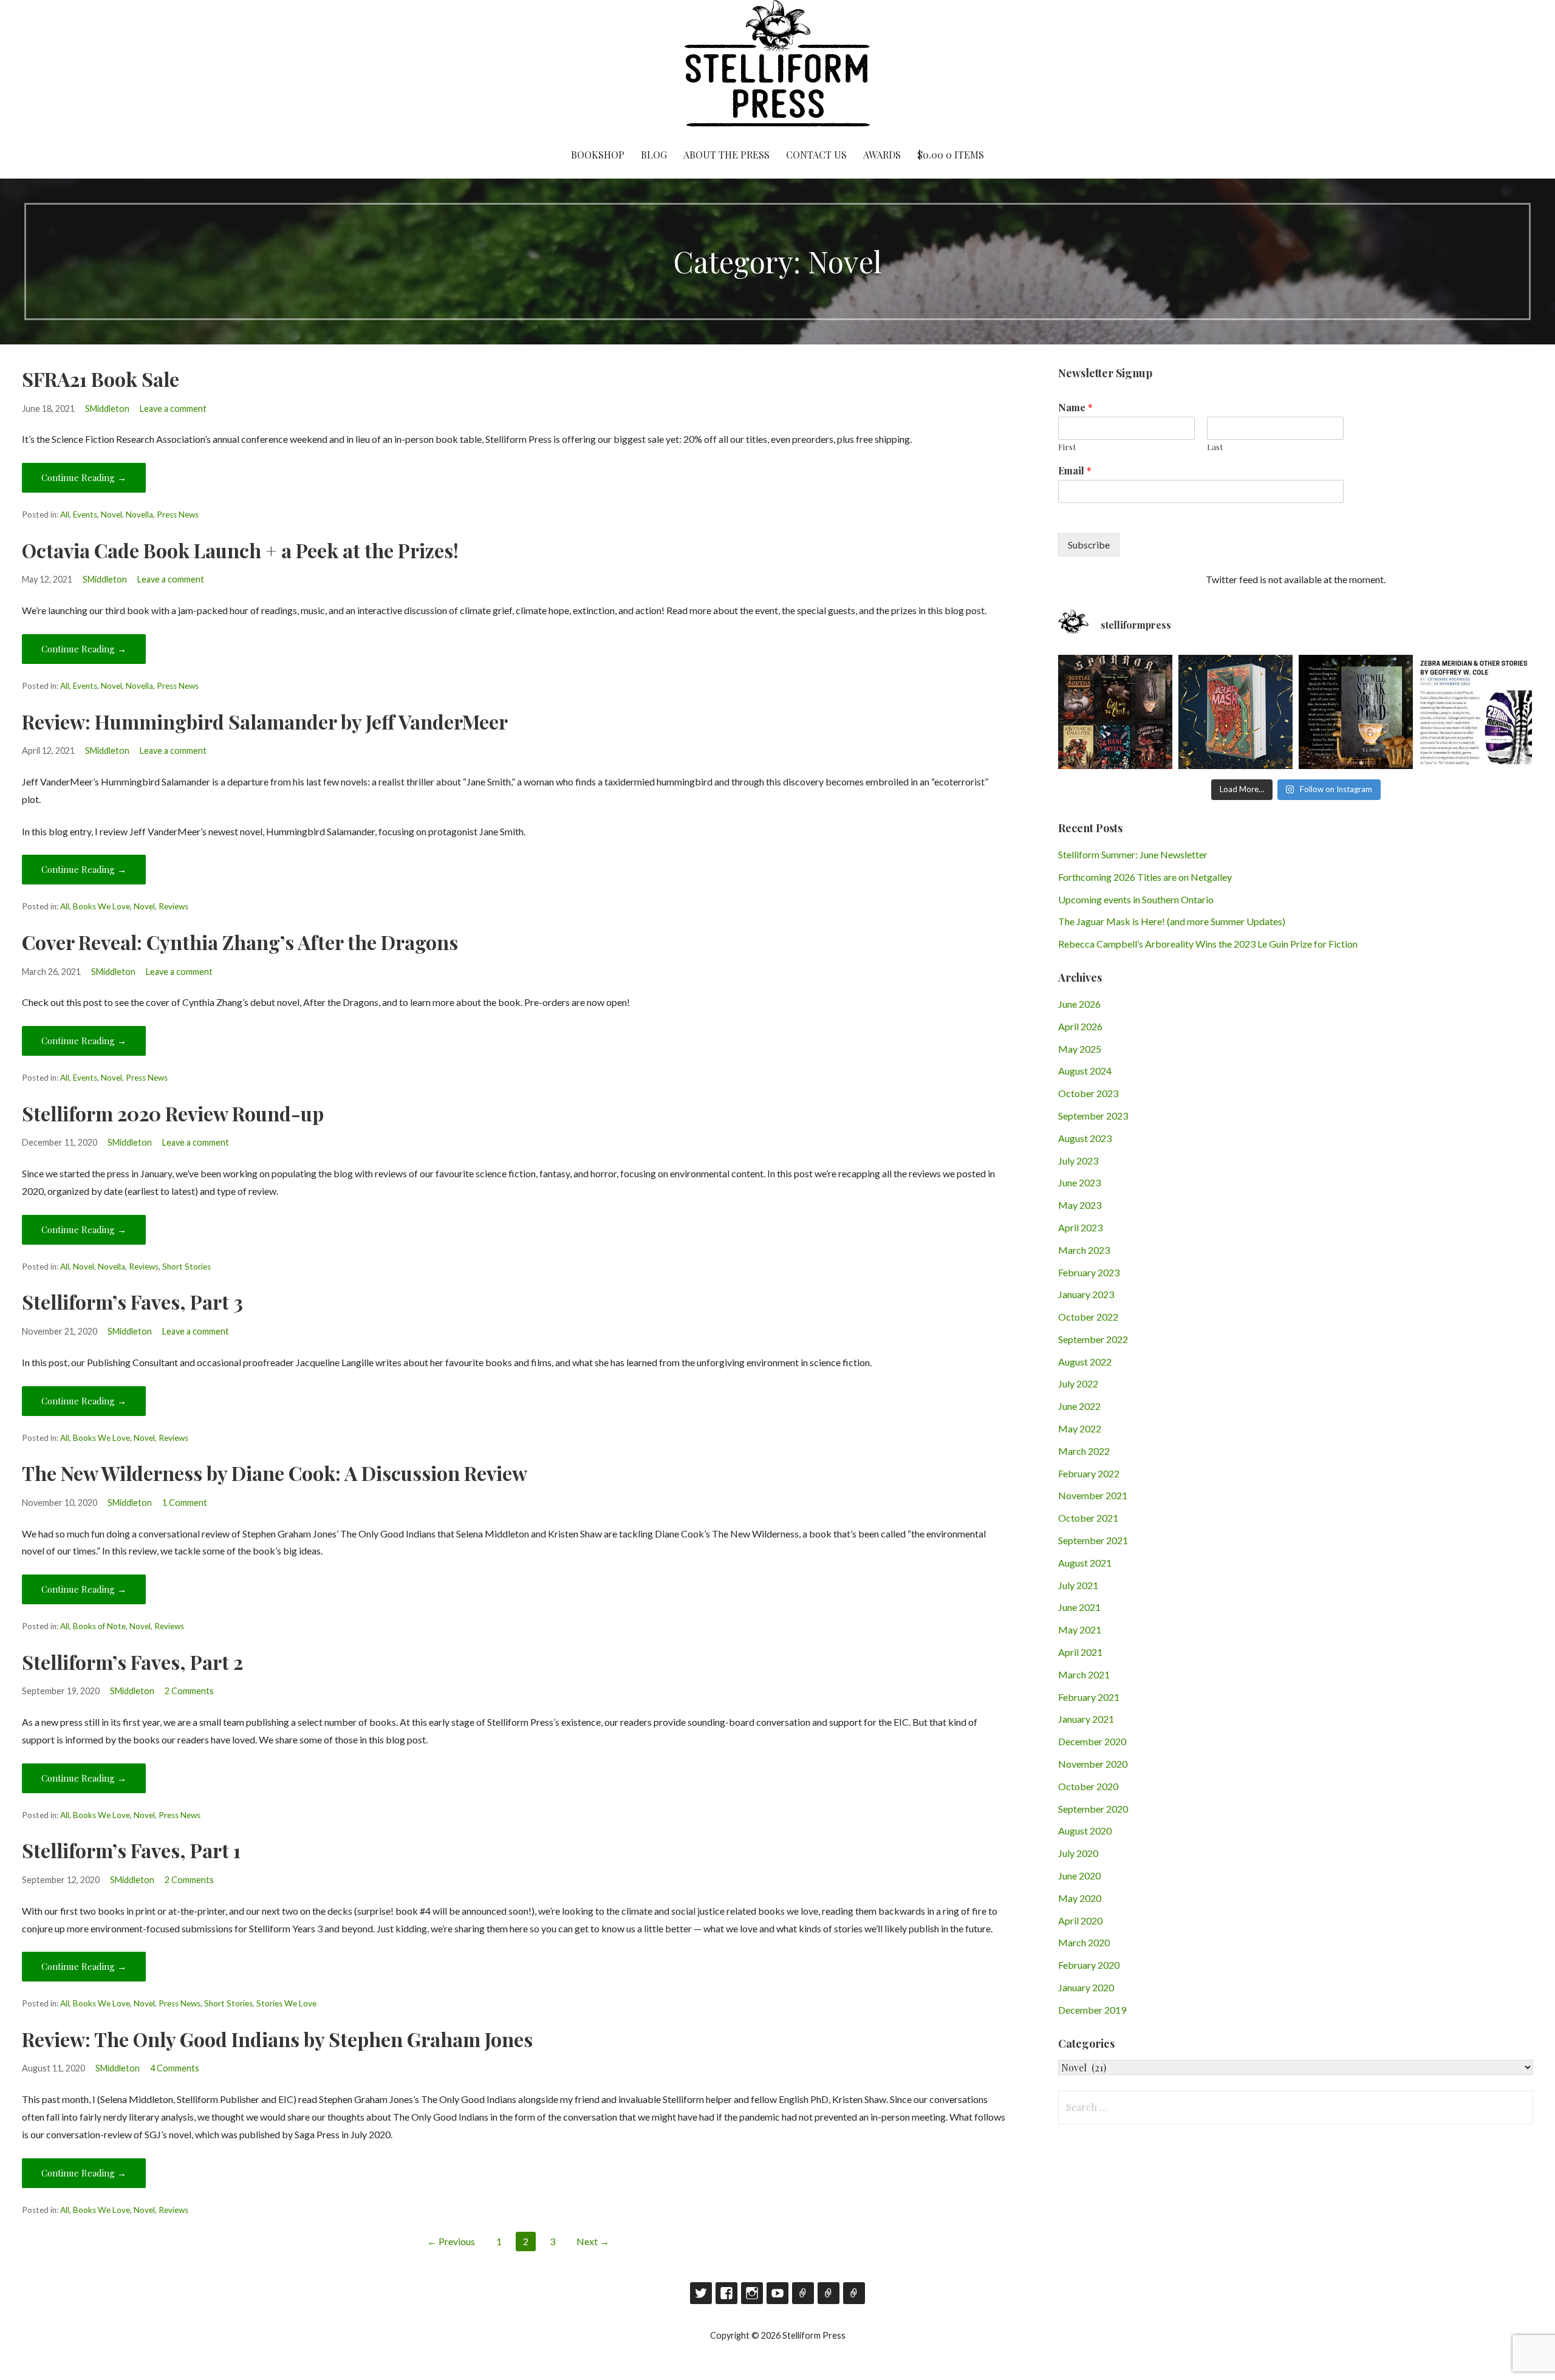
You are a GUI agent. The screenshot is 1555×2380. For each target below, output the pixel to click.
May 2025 (1080, 1049)
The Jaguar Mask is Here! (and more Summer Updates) (1172, 921)
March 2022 (1084, 1451)
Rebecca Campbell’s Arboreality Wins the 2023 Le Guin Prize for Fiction (1208, 944)
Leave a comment (173, 409)
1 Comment (185, 1503)
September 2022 (1093, 1339)
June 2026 (1079, 1004)
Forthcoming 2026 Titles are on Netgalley (1145, 877)
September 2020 (1093, 1809)
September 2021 (1093, 1540)
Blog (654, 155)
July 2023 (1078, 1161)
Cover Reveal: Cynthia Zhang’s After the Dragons (240, 942)
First (1067, 447)
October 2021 (1088, 1518)
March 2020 (1084, 1942)
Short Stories (186, 1267)
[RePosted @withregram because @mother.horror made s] (1115, 712)
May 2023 (1080, 1205)
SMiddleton (107, 409)
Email (1075, 471)
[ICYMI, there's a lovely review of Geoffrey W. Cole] (1476, 712)
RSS (854, 2293)
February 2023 (1089, 1272)
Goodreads (803, 2293)
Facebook (726, 2293)
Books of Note (99, 1626)
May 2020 (1080, 1898)
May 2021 (1080, 1629)
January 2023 (1086, 1294)
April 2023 (1080, 1227)
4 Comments (175, 2068)
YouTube (777, 2293)
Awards (882, 155)
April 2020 (1080, 1920)
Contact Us (816, 155)
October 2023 (1088, 1093)
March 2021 (1084, 1674)
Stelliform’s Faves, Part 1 (131, 1850)
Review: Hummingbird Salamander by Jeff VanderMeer (265, 721)
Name (1075, 408)
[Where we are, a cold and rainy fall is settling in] (1356, 712)
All (65, 515)
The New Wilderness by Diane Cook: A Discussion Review (275, 1473)
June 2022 (1079, 1406)
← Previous (451, 2241)
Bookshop (598, 155)
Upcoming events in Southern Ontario (1136, 899)
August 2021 (1085, 1563)
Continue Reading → (84, 477)
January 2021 (1086, 1719)
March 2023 (1084, 1250)
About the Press (726, 155)
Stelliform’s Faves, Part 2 (132, 1662)
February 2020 (1089, 1965)
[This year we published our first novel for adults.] (1235, 712)
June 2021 (1079, 1607)
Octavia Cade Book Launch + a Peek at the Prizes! (240, 550)
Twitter (701, 2293)
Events (85, 515)
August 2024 (1085, 1071)
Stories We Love (286, 2003)
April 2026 (1080, 1026)
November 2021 (1093, 1495)
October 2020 (1088, 1786)
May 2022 (1080, 1428)
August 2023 (1085, 1138)
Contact (829, 2293)
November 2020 (1093, 1764)
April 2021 (1080, 1652)
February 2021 (1089, 1697)
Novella (139, 515)
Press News (178, 515)
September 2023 (1093, 1116)
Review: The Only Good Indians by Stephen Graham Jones (277, 2039)
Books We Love (101, 906)
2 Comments (189, 1691)
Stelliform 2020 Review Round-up (173, 1113)
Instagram (752, 2293)
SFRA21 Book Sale (101, 379)
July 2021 (1078, 1585)
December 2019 (1092, 2010)
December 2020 (1092, 1741)
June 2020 (1079, 1876)
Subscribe (1089, 545)
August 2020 (1085, 1831)
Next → (593, 2241)
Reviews (173, 906)
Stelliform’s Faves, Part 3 (132, 1301)
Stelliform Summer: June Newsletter (1133, 854)
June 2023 (1079, 1182)
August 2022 (1085, 1362)
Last (1215, 447)
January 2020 (1086, 1987)
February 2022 (1089, 1473)
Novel (111, 515)
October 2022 (1088, 1317)
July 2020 (1078, 1853)
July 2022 (1078, 1383)
